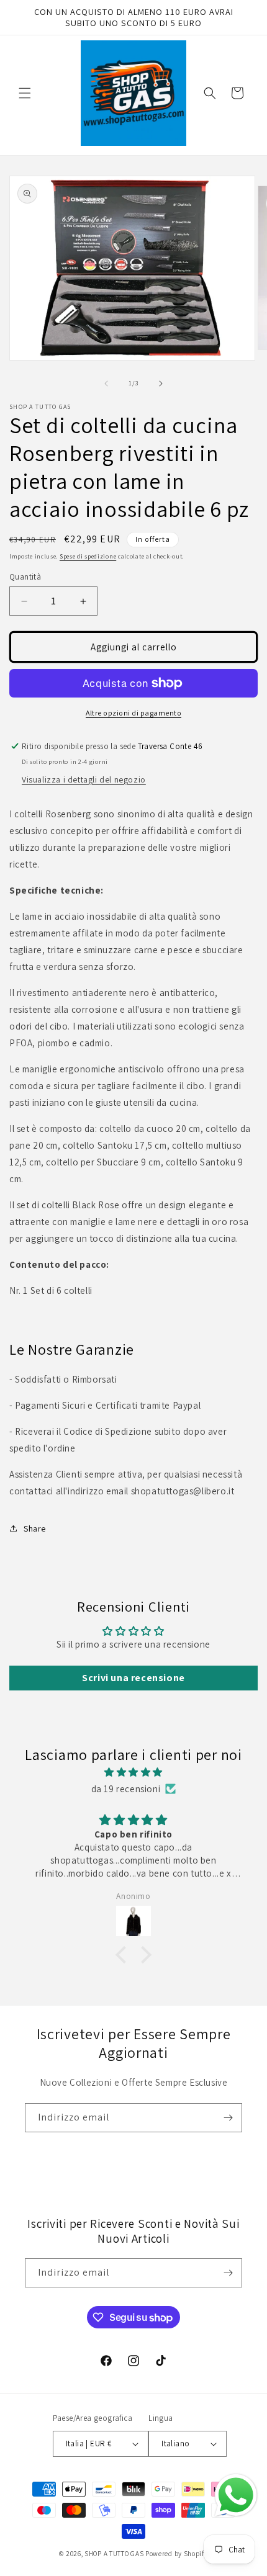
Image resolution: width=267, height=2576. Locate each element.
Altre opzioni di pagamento (133, 713)
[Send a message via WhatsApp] (236, 2495)
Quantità (25, 577)
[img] (133, 1772)
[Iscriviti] (228, 2118)
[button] (25, 93)
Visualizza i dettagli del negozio (84, 779)
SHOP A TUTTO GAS (114, 2554)
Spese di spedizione (88, 556)
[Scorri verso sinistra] (106, 384)
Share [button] (35, 1528)
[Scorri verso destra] (161, 384)
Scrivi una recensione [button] (133, 1678)
